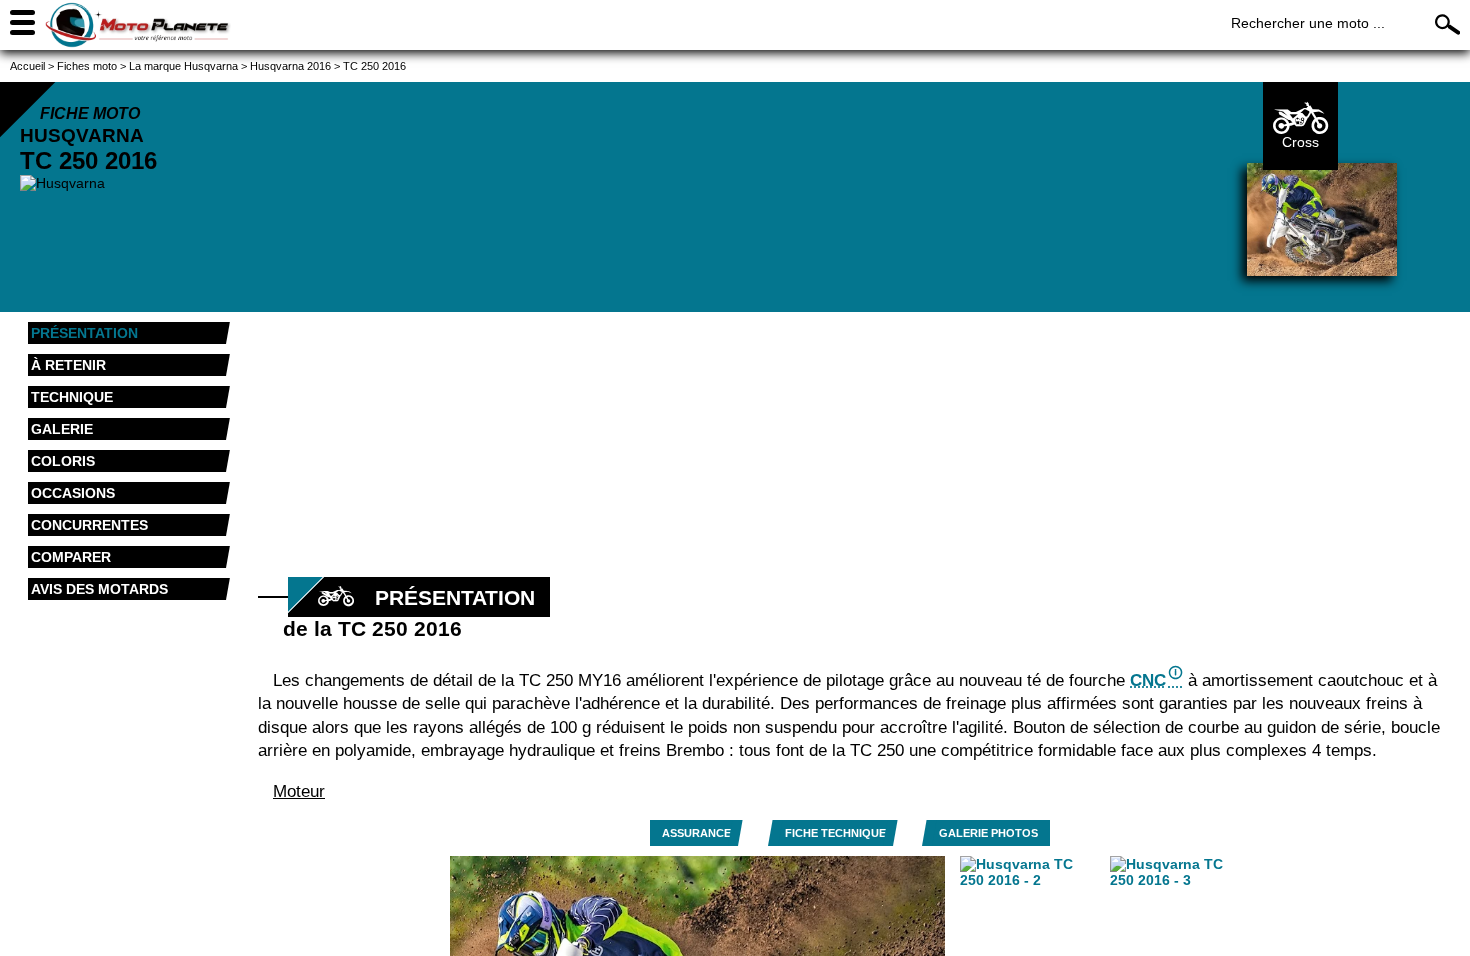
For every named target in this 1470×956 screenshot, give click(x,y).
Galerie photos (988, 833)
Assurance (696, 833)
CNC (1148, 680)
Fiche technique (835, 833)
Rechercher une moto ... (1308, 23)
